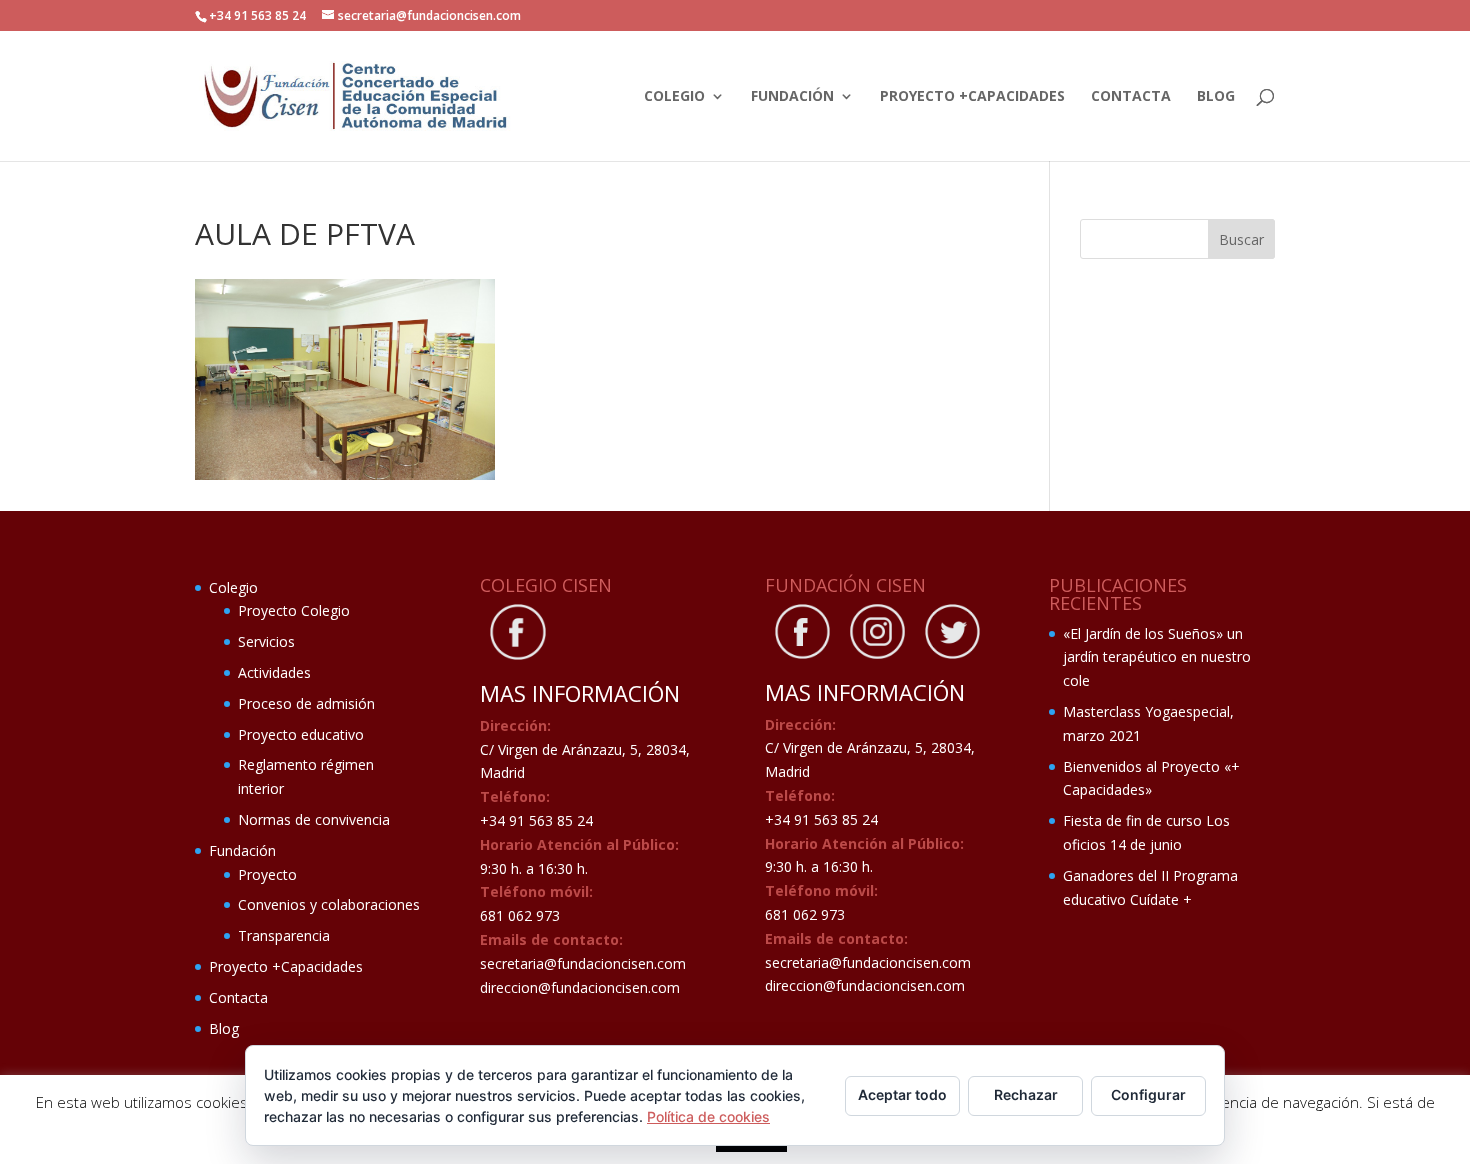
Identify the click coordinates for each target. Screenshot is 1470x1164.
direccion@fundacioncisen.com (580, 987)
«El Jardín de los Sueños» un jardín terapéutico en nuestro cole (1157, 657)
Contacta (1131, 97)
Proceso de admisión (306, 703)
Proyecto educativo (301, 734)
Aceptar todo (902, 1094)
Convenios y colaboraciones (329, 904)
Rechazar (1026, 1094)
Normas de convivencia (314, 819)
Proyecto (267, 874)
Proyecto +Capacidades (972, 97)
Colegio (674, 97)
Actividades (274, 672)
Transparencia (284, 935)
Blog (1216, 97)
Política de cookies (708, 1116)
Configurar (1148, 1094)
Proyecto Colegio (294, 610)
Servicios (266, 641)
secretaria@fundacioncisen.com (583, 963)
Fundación (792, 97)
